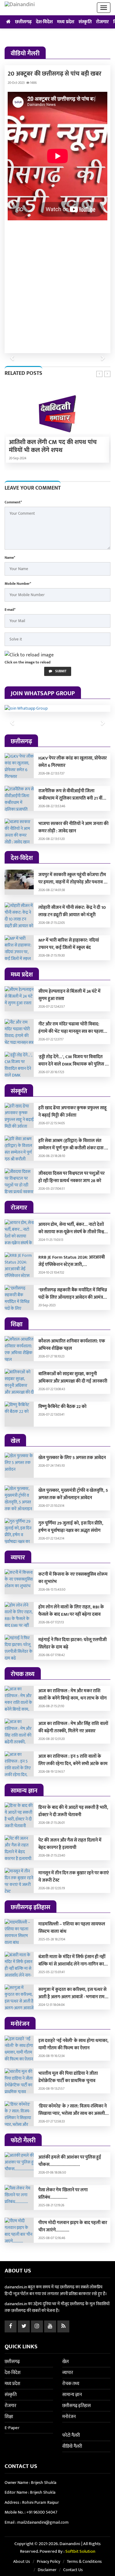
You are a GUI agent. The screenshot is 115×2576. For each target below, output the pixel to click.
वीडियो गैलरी (72, 2446)
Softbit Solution (80, 2551)
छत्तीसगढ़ (23, 22)
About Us (22, 2561)
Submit (60, 671)
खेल (65, 2362)
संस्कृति (85, 22)
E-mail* (10, 610)
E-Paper (12, 2428)
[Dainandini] (20, 8)
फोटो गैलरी (71, 2435)
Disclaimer (47, 2570)
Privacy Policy (48, 2561)
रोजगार (102, 22)
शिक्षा (9, 2417)
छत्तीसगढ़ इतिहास (77, 2406)
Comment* (13, 502)
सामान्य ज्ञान (72, 2395)
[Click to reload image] (29, 655)
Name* (10, 558)
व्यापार (68, 2373)
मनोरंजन (69, 2417)
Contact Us (73, 2570)
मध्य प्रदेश (66, 22)
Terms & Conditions (84, 2561)
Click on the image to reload (28, 662)
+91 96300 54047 (42, 2512)
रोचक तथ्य (71, 2384)
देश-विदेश (44, 22)
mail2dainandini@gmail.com (43, 2522)
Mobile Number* (18, 584)
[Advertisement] (57, 285)
